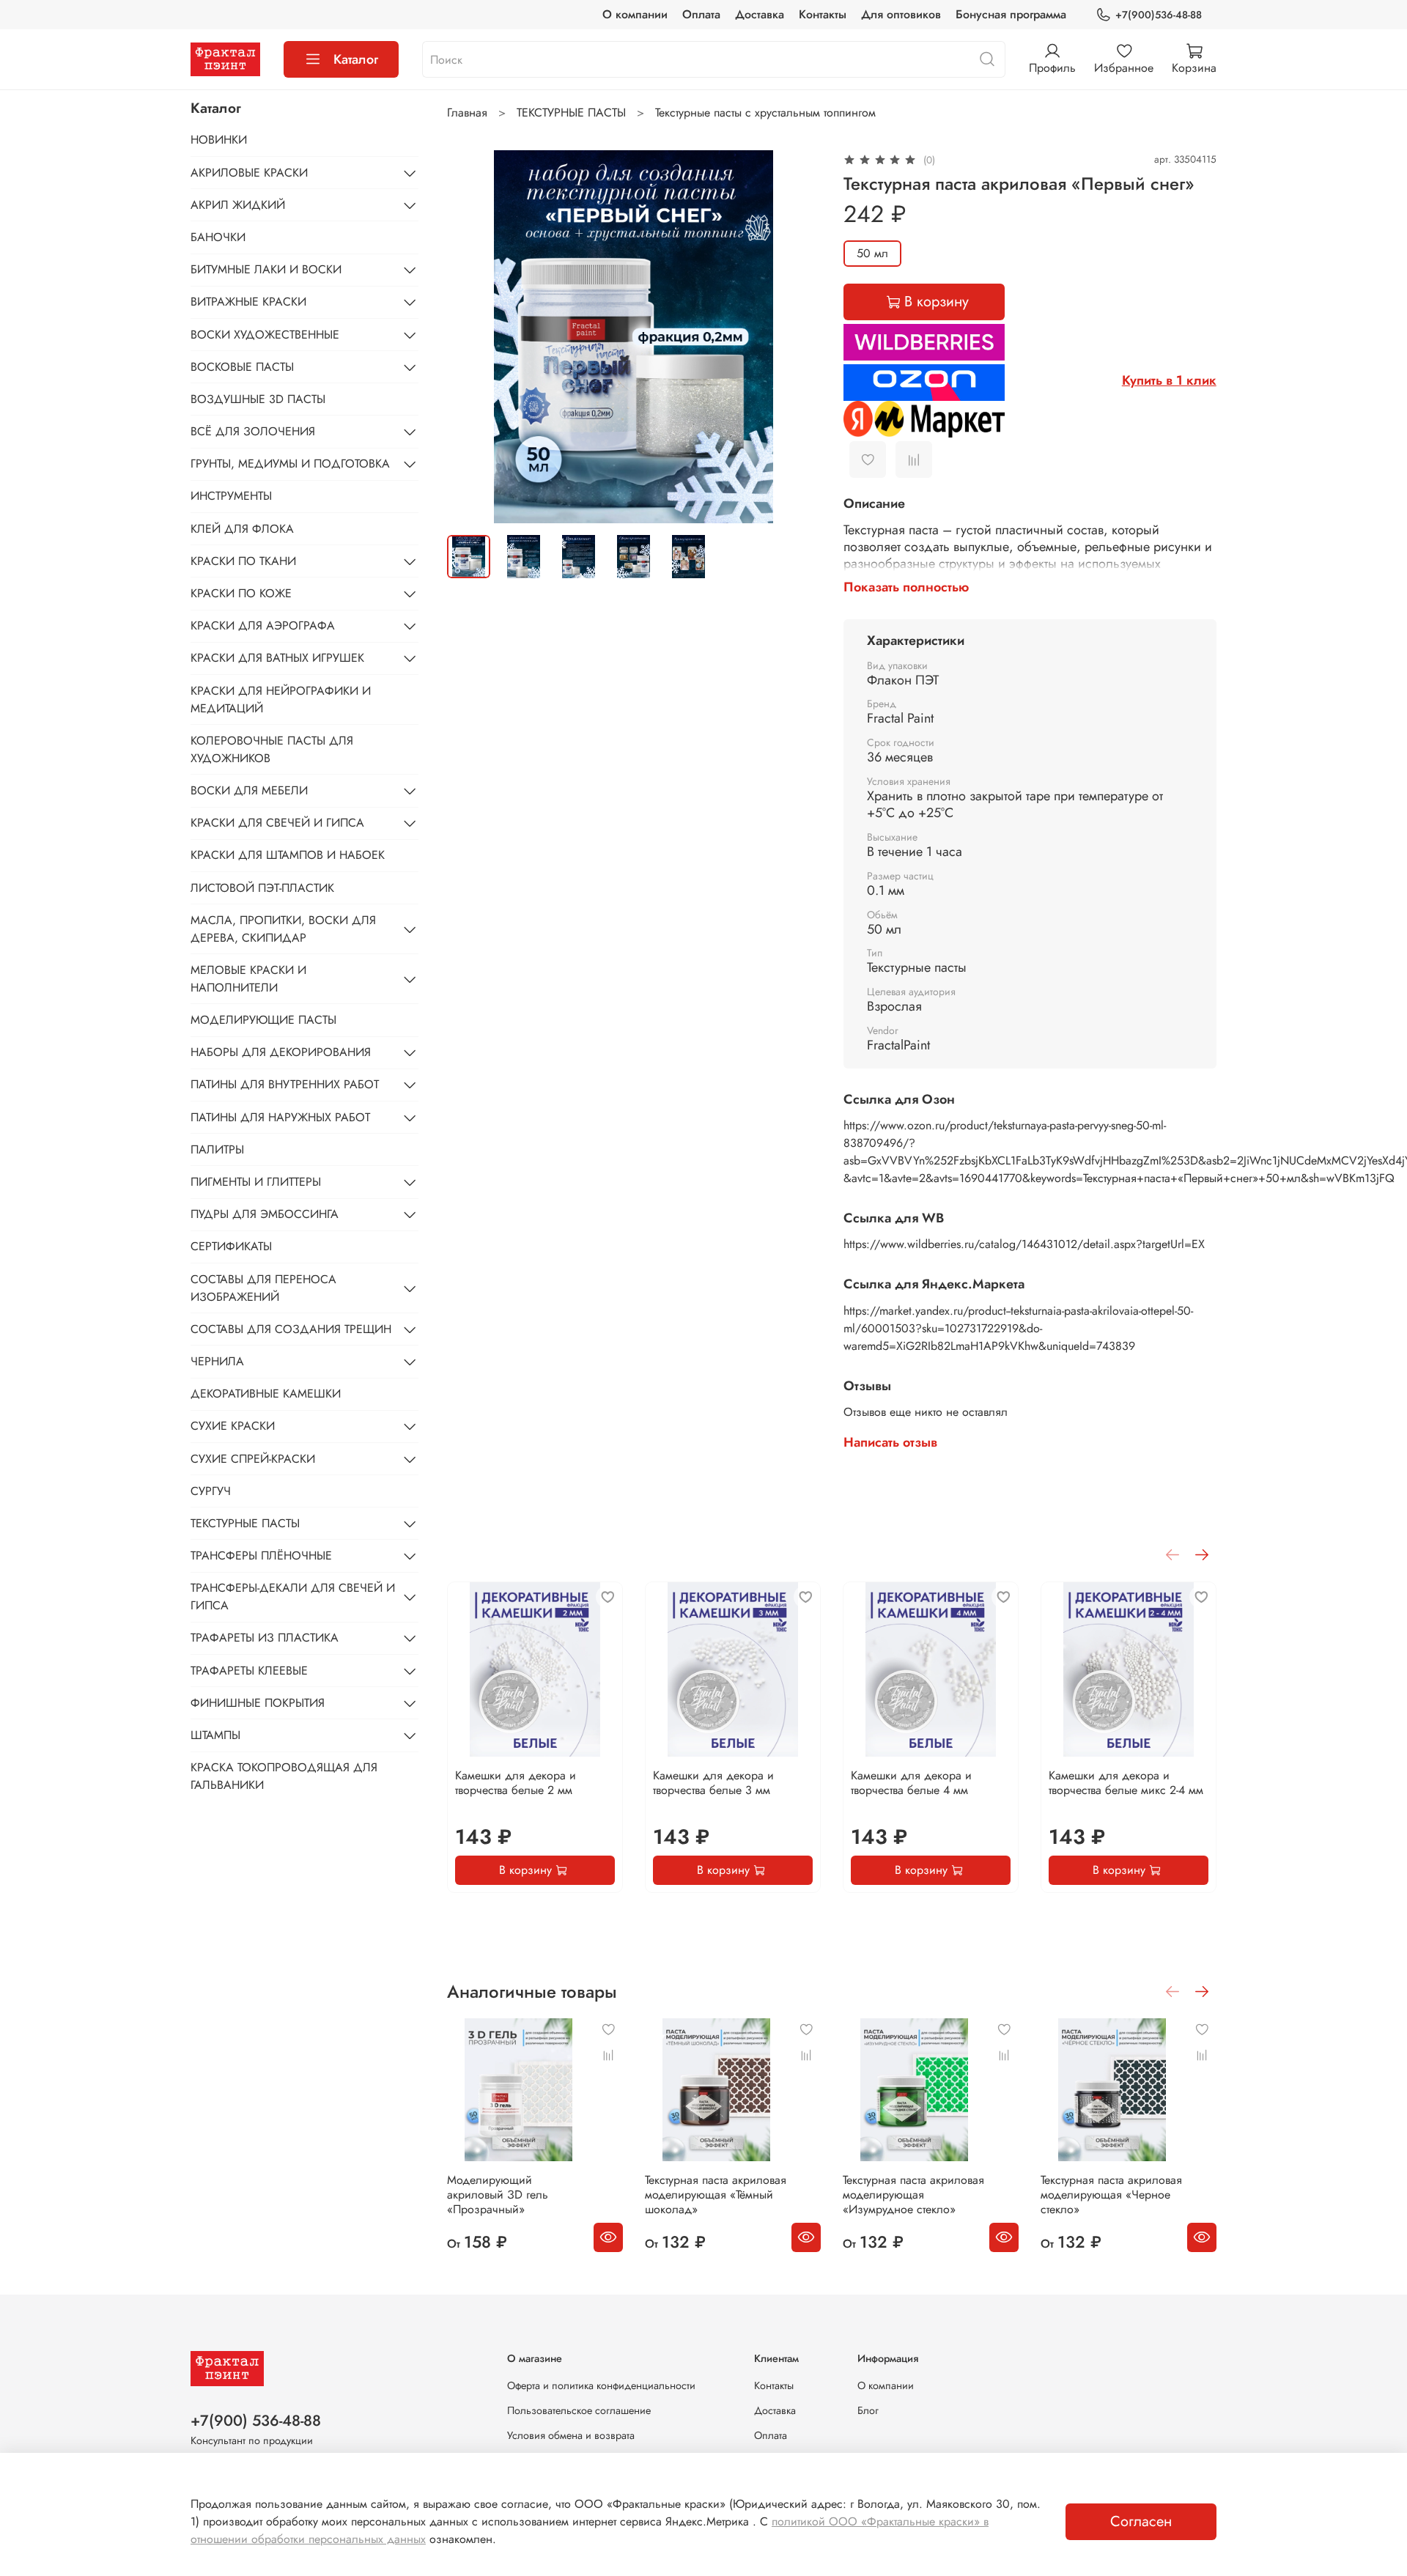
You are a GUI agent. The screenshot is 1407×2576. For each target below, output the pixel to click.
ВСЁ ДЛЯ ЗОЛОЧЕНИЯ (253, 431)
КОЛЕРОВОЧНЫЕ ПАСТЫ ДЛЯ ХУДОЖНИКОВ (272, 749)
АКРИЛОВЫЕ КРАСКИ (249, 173)
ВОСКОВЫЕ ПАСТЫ (242, 367)
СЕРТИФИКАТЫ (231, 1246)
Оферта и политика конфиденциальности (601, 2385)
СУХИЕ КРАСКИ (233, 1426)
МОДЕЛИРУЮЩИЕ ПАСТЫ (263, 1020)
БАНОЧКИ (218, 237)
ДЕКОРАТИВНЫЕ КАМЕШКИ (266, 1394)
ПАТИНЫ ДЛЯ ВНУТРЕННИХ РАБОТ (285, 1084)
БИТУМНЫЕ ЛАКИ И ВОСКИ (266, 269)
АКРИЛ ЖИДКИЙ (238, 205)
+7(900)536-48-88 (1159, 15)
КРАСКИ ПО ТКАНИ (243, 561)
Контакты (823, 14)
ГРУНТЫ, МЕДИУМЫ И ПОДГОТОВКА (290, 464)
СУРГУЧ (211, 1491)
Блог (868, 2410)
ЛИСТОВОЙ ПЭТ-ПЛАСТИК (262, 888)
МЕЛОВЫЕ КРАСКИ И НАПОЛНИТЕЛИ (248, 979)
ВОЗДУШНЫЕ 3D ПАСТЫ (258, 399)
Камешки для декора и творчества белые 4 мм (911, 1783)
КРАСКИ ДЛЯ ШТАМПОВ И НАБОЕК (288, 855)
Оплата (701, 14)
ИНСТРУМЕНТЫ (231, 496)
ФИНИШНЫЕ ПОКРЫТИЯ (258, 1703)
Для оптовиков (901, 14)
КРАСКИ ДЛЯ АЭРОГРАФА (263, 625)
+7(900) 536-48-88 (256, 2421)
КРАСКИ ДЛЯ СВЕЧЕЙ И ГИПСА (277, 823)
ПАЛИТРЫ (217, 1149)
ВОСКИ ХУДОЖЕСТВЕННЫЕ (265, 335)
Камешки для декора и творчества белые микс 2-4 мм (1126, 1783)
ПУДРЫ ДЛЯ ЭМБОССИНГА (265, 1214)
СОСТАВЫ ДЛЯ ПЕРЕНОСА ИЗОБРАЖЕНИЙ (263, 1288)
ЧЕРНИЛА (217, 1361)
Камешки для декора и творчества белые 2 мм (516, 1783)
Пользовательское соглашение (579, 2410)
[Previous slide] (470, 336)
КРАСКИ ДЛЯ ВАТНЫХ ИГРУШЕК (277, 658)
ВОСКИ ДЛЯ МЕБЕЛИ (249, 790)
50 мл (872, 253)
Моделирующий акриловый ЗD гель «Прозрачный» (498, 2195)
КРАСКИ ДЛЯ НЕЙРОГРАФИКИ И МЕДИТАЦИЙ (281, 700)
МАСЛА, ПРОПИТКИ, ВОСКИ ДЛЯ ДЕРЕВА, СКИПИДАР (283, 929)
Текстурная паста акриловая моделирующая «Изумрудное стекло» (913, 2195)
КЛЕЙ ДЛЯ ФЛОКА (242, 529)
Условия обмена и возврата (571, 2435)
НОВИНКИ (219, 140)
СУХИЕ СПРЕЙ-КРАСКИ (253, 1459)
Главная (467, 112)
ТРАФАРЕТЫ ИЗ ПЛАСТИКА (265, 1638)
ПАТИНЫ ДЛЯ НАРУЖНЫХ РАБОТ (280, 1117)
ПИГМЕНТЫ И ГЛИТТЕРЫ (256, 1182)
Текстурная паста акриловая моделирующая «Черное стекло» (1111, 2195)
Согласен (1141, 2521)
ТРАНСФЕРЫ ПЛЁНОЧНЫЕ (261, 1555)
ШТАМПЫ (215, 1735)
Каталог (356, 59)
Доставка (760, 14)
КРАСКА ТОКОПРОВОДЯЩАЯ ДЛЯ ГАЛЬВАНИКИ (284, 1776)
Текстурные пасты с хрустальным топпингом (765, 112)
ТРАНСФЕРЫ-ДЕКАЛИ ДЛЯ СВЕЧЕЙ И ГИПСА (293, 1597)
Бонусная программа (1011, 14)
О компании (635, 14)
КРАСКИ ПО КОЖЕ (241, 593)
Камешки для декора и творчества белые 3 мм (713, 1783)
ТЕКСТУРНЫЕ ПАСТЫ (571, 112)
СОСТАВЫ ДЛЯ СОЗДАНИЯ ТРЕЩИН (291, 1329)
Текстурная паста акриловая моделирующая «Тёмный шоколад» (716, 2195)
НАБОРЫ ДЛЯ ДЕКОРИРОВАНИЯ (281, 1052)
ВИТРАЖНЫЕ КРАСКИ (248, 302)
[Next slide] (797, 336)
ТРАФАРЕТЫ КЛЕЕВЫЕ (249, 1671)
